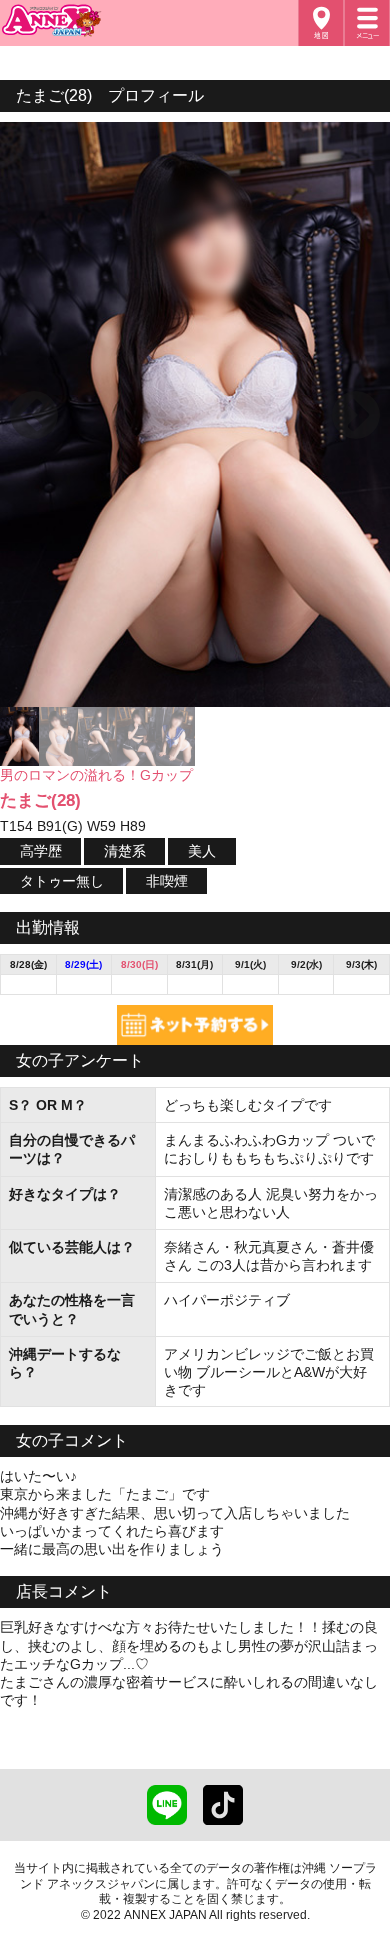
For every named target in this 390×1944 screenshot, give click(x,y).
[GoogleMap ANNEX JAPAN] (321, 23)
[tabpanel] (195, 414)
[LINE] (167, 1816)
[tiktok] (223, 1816)
